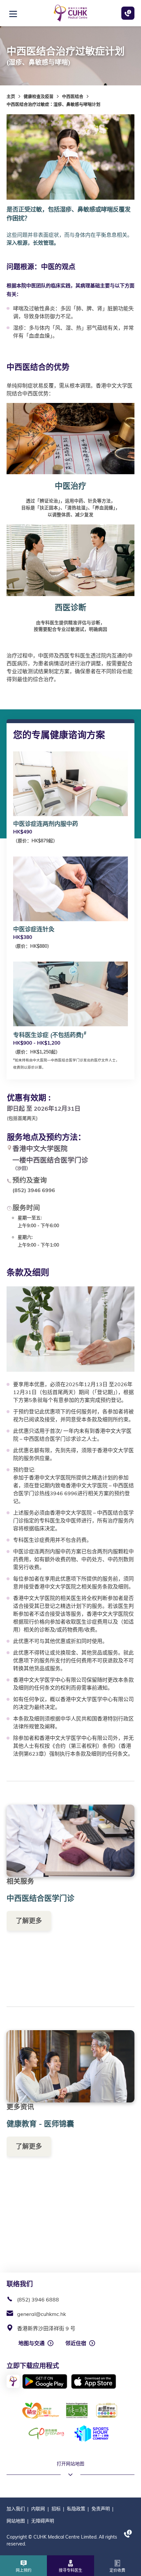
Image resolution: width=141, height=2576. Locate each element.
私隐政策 (76, 2509)
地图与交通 (31, 2343)
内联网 (38, 2509)
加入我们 (16, 2509)
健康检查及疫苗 (39, 96)
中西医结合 (73, 96)
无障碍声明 (43, 2521)
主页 (11, 96)
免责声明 (101, 2509)
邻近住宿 (76, 2343)
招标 (56, 2509)
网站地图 (16, 2521)
